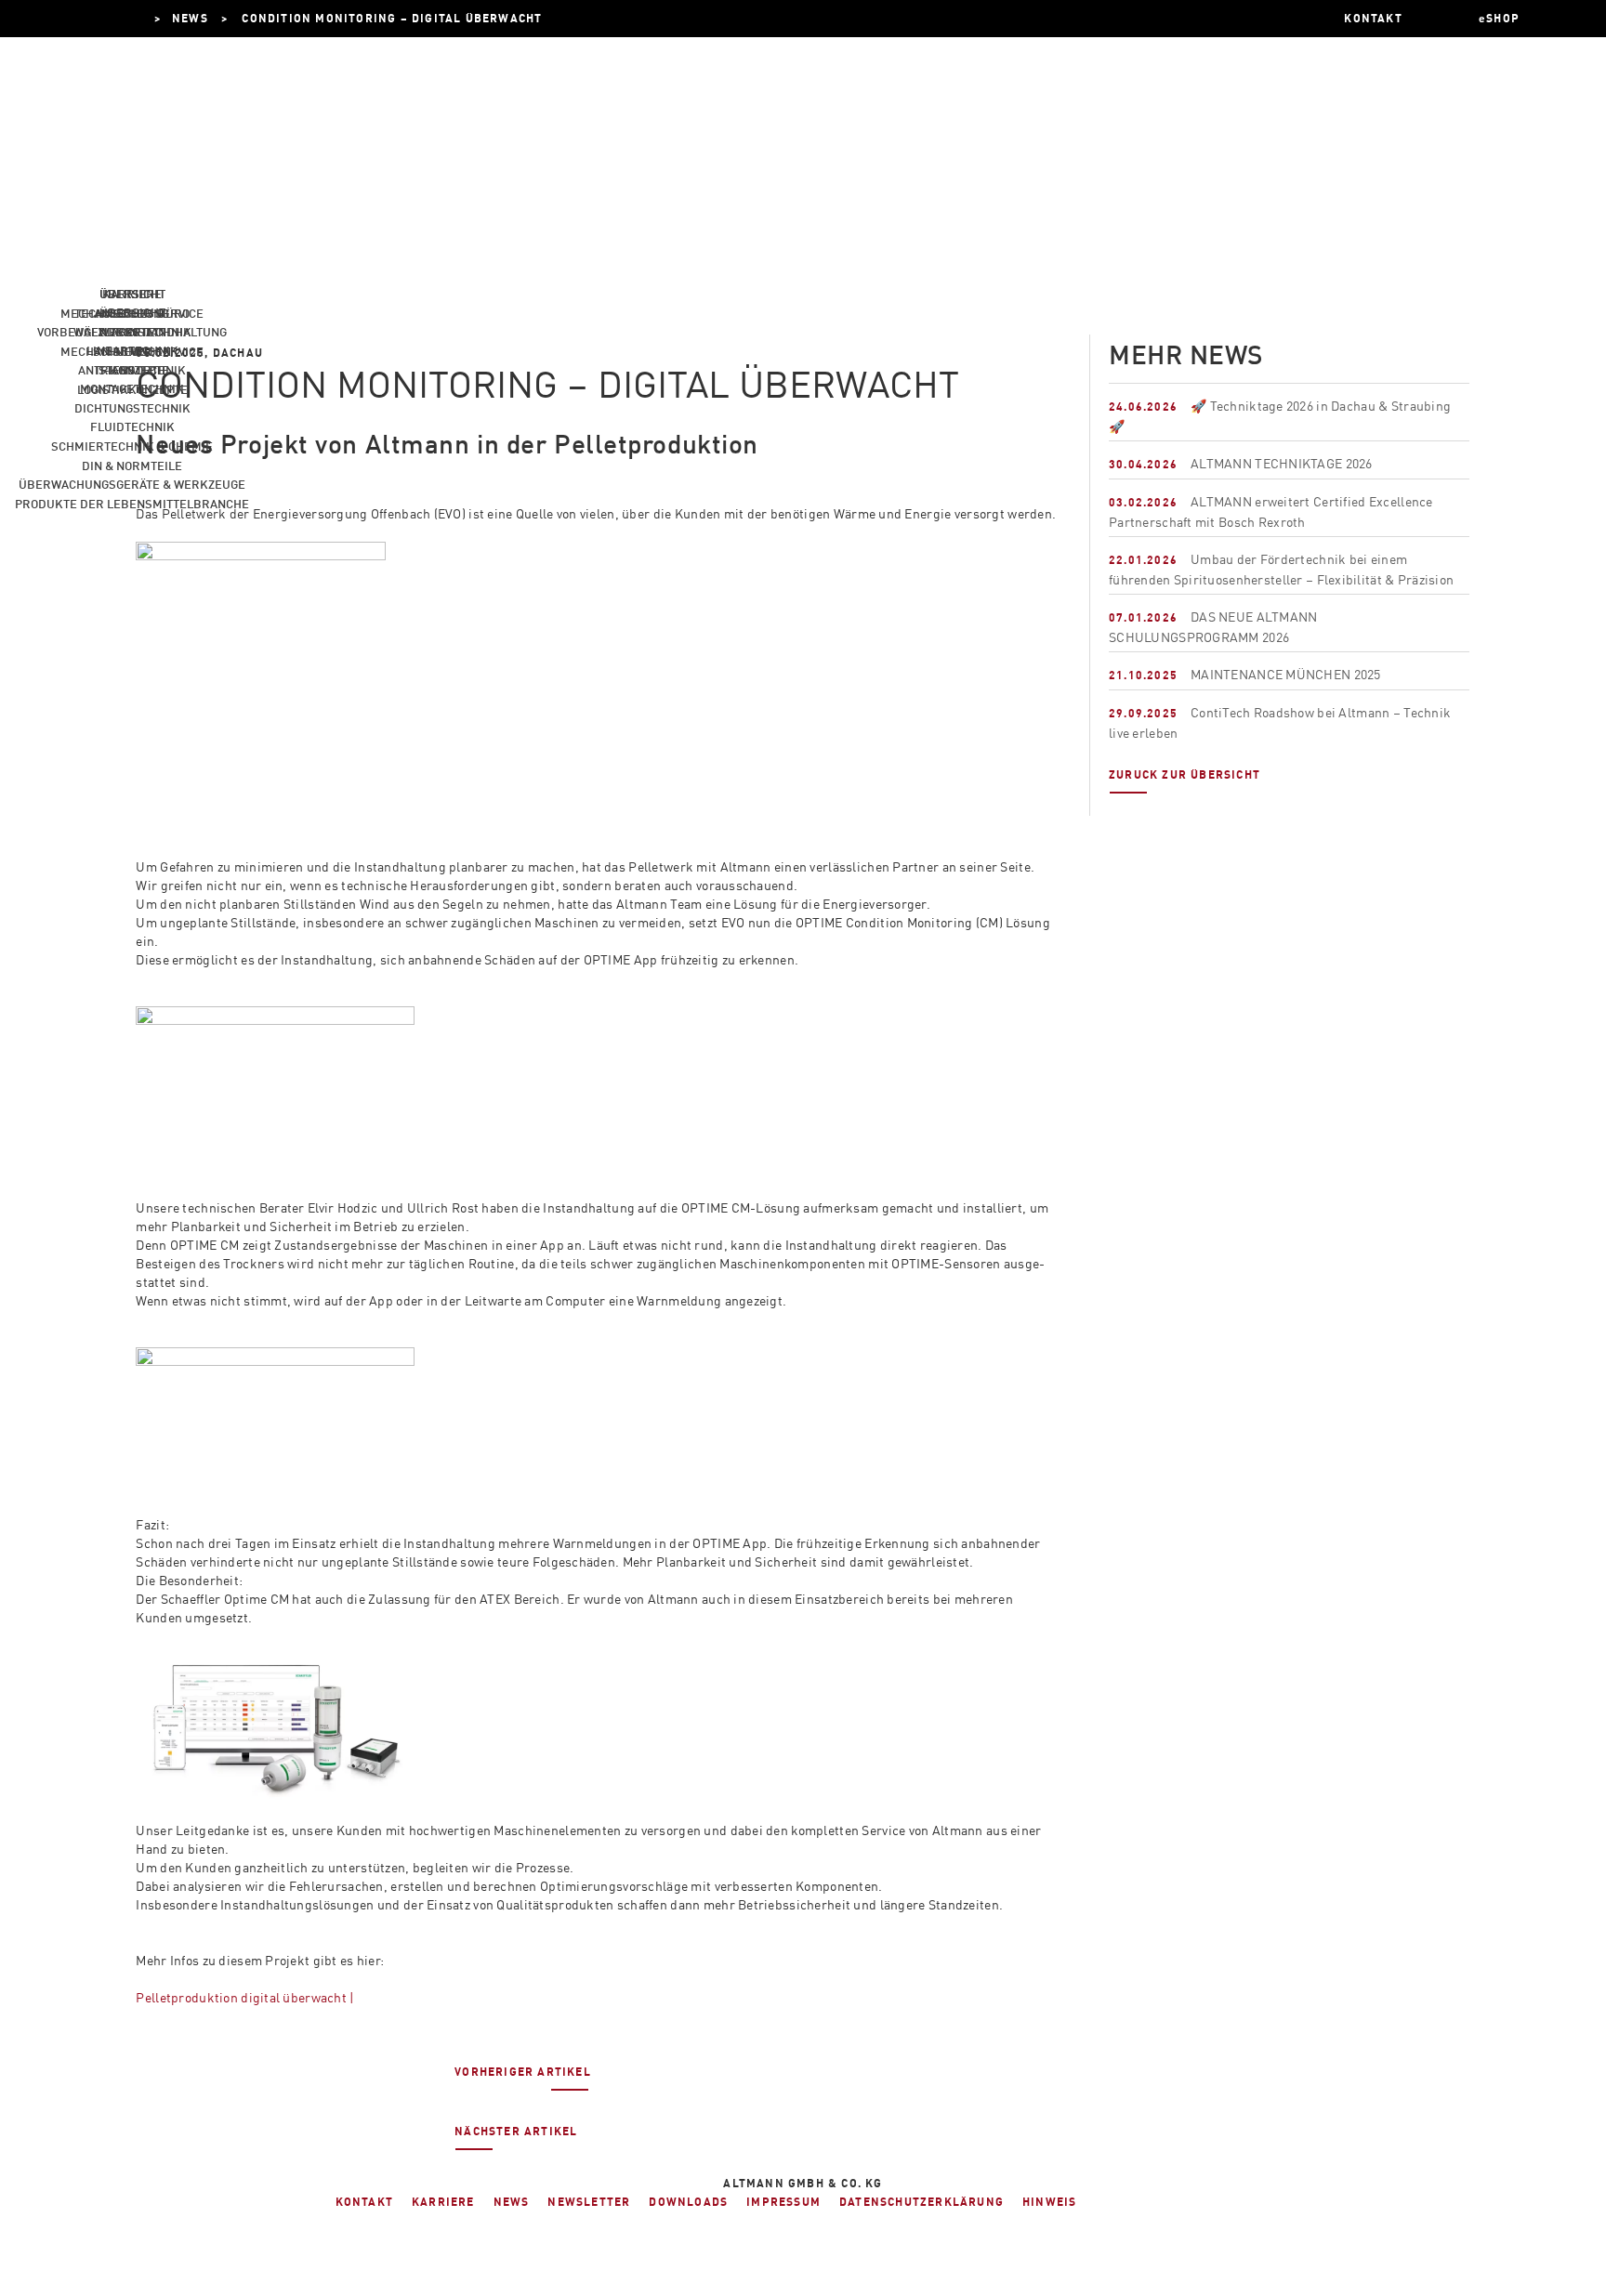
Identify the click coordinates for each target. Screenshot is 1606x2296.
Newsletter (589, 2202)
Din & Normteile (132, 466)
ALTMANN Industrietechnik (158, 18)
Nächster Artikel (516, 2131)
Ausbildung (132, 313)
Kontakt (364, 2202)
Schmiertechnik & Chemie (132, 446)
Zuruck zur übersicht (1185, 774)
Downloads (688, 2202)
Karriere (132, 294)
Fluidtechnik (132, 426)
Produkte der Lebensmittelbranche (132, 504)
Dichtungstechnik (132, 408)
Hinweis (1049, 2202)
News (132, 351)
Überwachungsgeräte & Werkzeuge (132, 484)
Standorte (132, 370)
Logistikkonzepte (132, 389)
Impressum (783, 2202)
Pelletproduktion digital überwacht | (245, 1997)
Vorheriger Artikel (523, 2072)
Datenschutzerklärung (921, 2202)
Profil (132, 332)
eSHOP (1499, 18)
